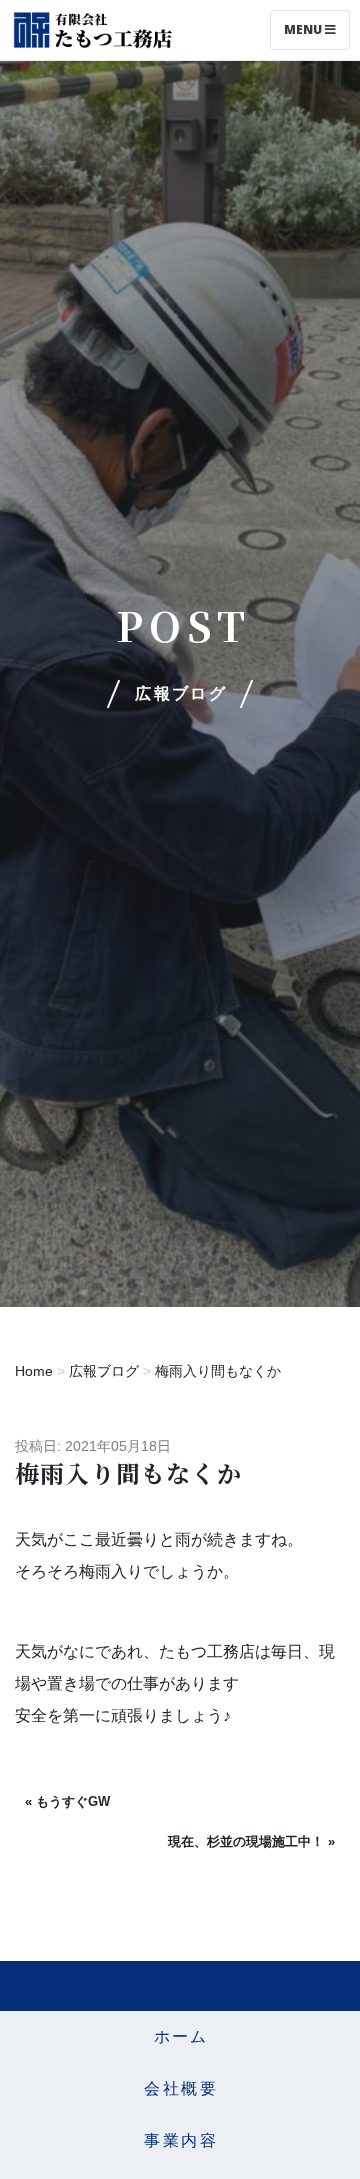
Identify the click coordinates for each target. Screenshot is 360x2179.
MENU (304, 29)
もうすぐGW (73, 1801)
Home (34, 1371)
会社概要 (181, 2088)
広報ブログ (104, 1371)
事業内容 (181, 2140)
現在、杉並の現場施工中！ (246, 1841)
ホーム (181, 2036)
